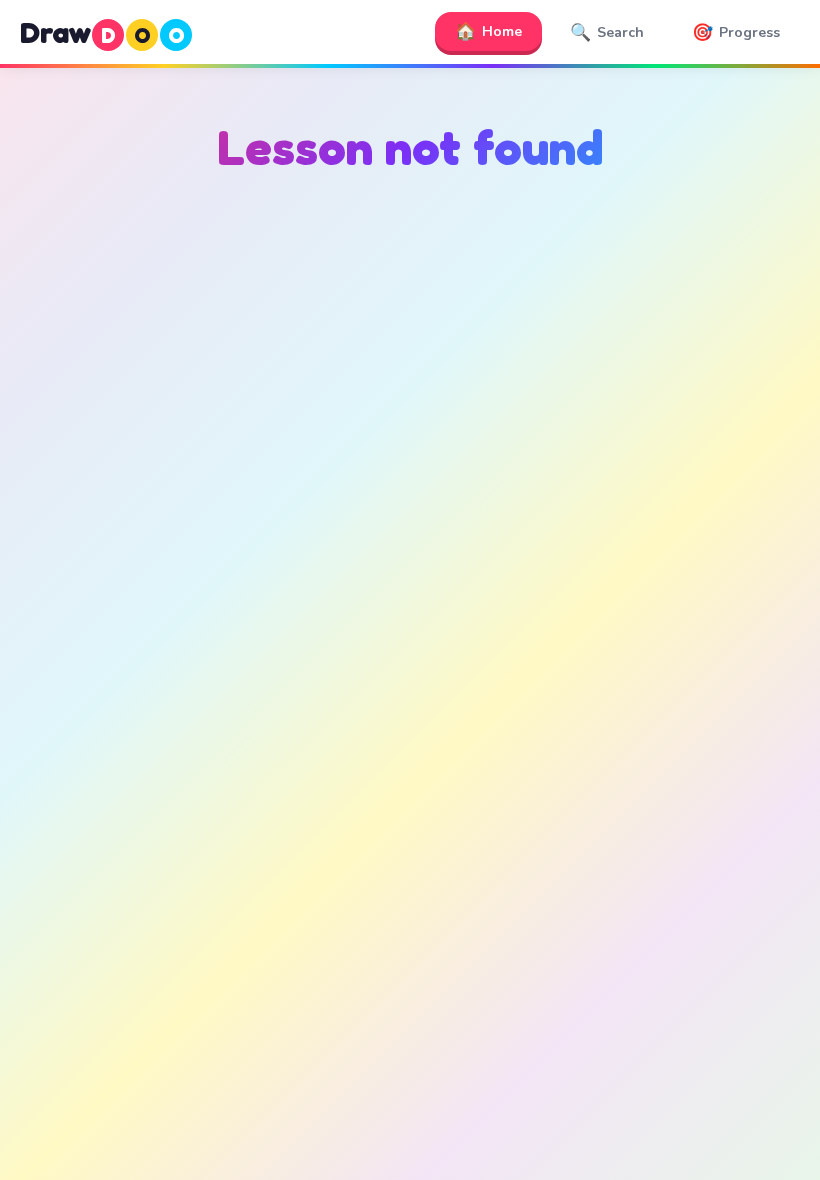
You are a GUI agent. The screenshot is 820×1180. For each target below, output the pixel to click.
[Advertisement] (410, 393)
